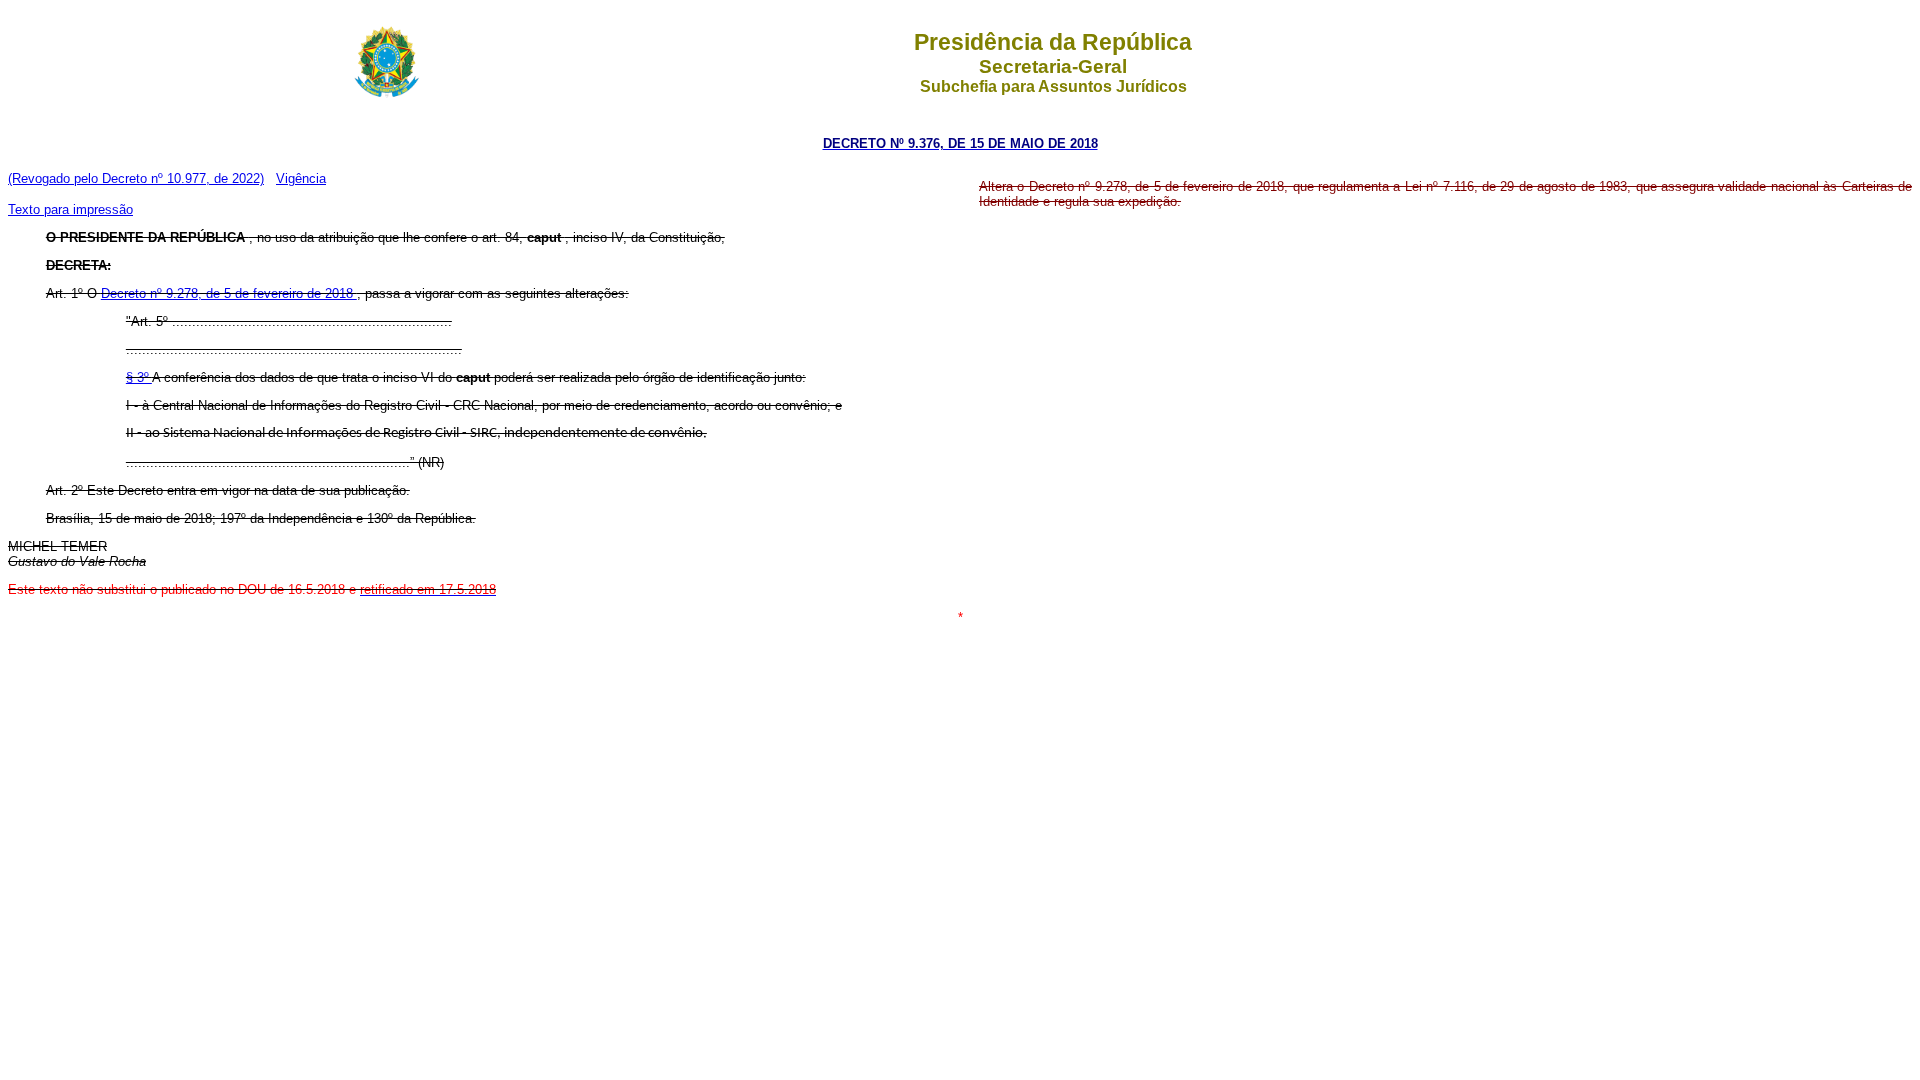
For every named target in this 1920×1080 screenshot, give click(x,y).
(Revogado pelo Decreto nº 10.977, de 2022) (136, 178)
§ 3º (139, 377)
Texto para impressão (70, 209)
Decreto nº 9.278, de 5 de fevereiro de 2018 (229, 293)
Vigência (301, 178)
